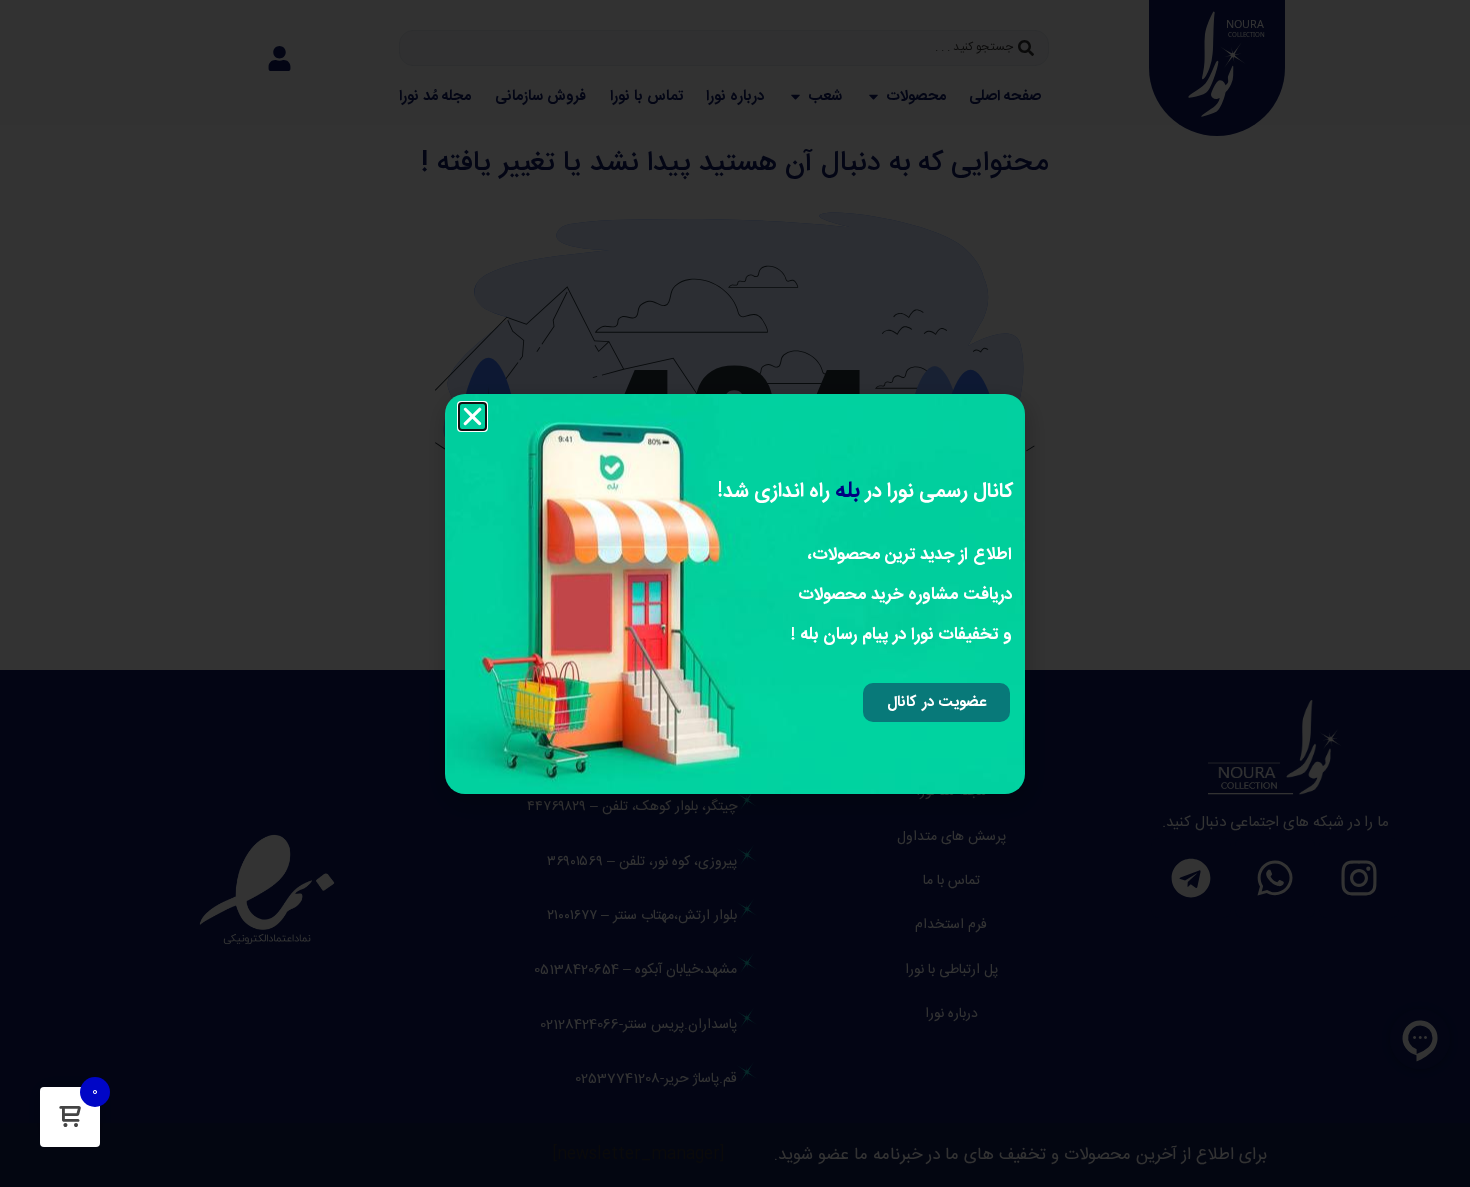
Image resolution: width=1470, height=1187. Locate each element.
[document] (735, 593)
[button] (472, 416)
